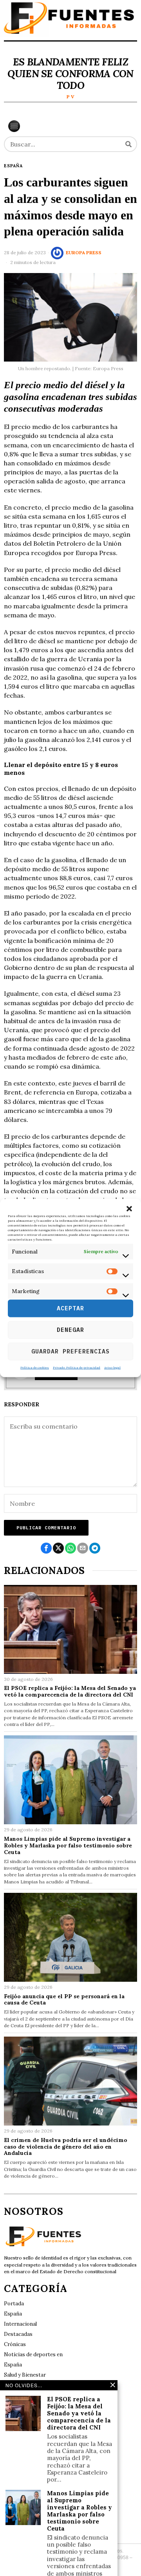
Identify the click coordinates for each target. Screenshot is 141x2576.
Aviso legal (112, 1367)
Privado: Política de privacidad (77, 1367)
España (13, 166)
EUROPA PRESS (84, 252)
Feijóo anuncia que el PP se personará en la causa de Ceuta (64, 2000)
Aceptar (70, 1308)
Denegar (70, 1330)
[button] (129, 1209)
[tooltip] (46, 1548)
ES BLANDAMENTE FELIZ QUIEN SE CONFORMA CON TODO (70, 74)
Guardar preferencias (70, 1351)
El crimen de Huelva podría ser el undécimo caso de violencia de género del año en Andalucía (66, 2147)
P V (70, 97)
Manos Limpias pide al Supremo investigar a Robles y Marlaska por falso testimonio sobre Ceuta (68, 1845)
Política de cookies (35, 1367)
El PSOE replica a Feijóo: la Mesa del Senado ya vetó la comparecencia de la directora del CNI (70, 1691)
